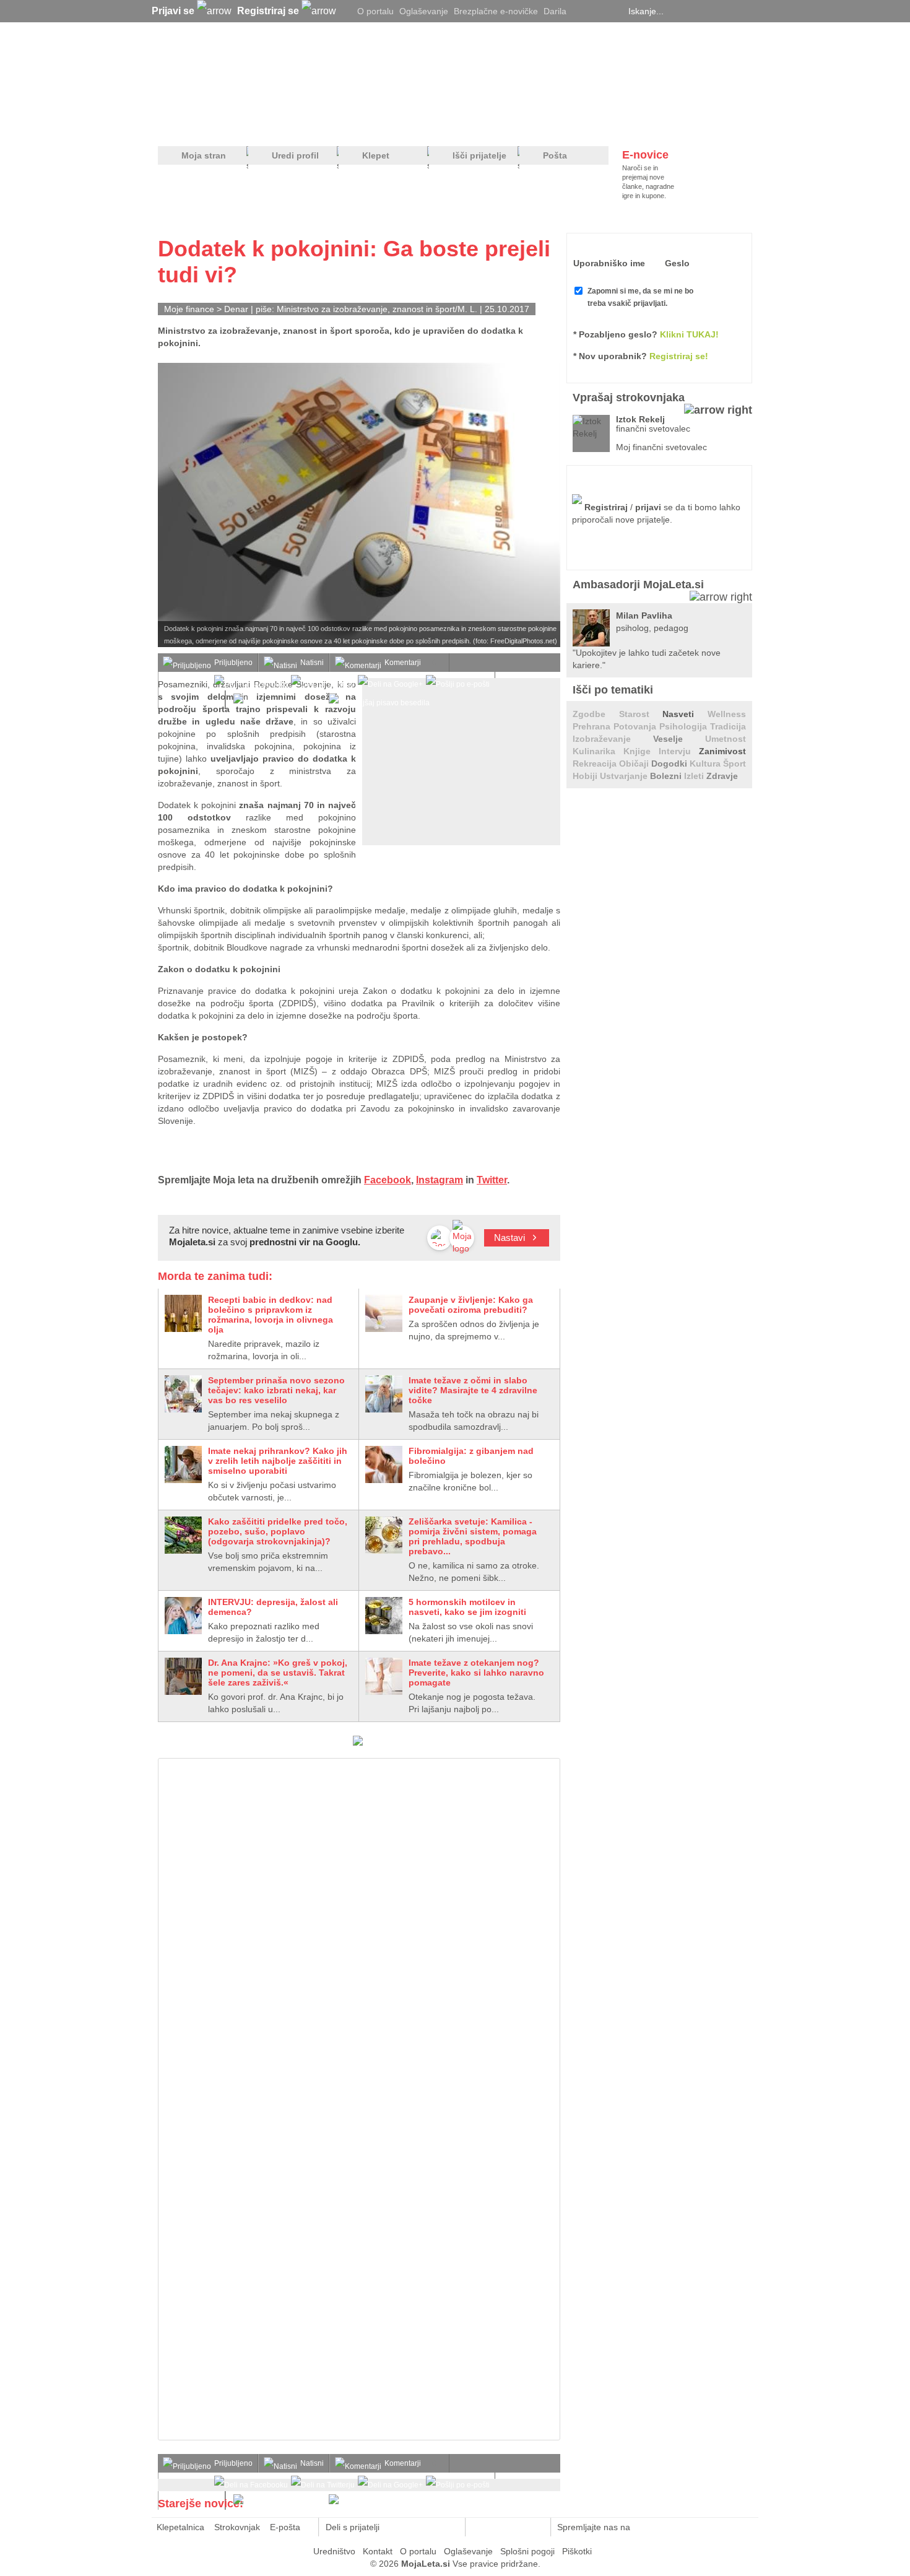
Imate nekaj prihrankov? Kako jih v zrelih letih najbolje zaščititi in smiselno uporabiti (278, 1461)
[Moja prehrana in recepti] (542, 124)
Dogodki (670, 764)
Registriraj (606, 507)
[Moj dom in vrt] (357, 124)
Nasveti (685, 714)
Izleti (695, 776)
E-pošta (285, 2527)
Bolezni (667, 776)
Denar (236, 309)
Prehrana (593, 726)
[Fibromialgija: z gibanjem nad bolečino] (384, 1464)
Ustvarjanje (625, 776)
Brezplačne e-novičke (496, 11)
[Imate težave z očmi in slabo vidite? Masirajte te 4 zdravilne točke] (384, 1394)
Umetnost (726, 739)
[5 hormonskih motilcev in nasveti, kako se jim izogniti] (384, 1616)
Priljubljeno (233, 663)
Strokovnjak (237, 2527)
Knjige (641, 751)
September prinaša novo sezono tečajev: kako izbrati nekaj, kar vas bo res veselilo (276, 1390)
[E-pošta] (449, 2527)
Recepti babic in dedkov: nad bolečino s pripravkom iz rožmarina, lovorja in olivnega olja (271, 1315)
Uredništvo (334, 2551)
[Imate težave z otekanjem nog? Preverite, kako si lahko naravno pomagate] (384, 1676)
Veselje (679, 739)
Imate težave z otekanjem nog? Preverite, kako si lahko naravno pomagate (476, 1673)
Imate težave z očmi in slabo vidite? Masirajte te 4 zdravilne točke (473, 1390)
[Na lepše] (461, 124)
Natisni (312, 663)
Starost (641, 714)
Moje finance (189, 309)
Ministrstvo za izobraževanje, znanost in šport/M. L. (377, 309)
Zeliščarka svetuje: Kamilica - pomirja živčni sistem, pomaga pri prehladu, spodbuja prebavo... (473, 1536)
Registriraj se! (679, 356)
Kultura (706, 764)
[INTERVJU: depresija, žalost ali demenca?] (183, 1616)
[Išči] (748, 11)
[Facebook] (597, 11)
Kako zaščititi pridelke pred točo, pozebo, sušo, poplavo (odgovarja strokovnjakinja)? (278, 1531)
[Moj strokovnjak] (191, 124)
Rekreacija (596, 764)
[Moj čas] (622, 124)
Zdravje (722, 776)
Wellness (727, 714)
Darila (555, 11)
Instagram (440, 1180)
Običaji (635, 764)
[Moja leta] (276, 72)
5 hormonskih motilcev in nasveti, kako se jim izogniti (467, 1607)
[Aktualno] (729, 124)
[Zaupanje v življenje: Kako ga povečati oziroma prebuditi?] (384, 1313)
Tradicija (728, 726)
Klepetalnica (180, 2527)
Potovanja (636, 726)
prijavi (648, 507)
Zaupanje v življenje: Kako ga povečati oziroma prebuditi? (471, 1305)
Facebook (388, 1180)
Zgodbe (596, 714)
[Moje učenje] (409, 124)
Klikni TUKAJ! (689, 334)
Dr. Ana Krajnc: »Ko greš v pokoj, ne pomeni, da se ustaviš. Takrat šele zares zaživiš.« (278, 1673)
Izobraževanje (613, 739)
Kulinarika (598, 751)
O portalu (375, 11)
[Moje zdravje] (254, 124)
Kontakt (378, 2551)
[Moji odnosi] (303, 124)
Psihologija (685, 726)
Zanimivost (722, 751)
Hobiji (586, 776)
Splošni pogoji (527, 2551)
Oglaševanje (424, 11)
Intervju (679, 751)
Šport (734, 764)
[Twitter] (582, 11)
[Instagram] (613, 11)
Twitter (492, 1180)
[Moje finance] (674, 124)
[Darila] (358, 1743)
